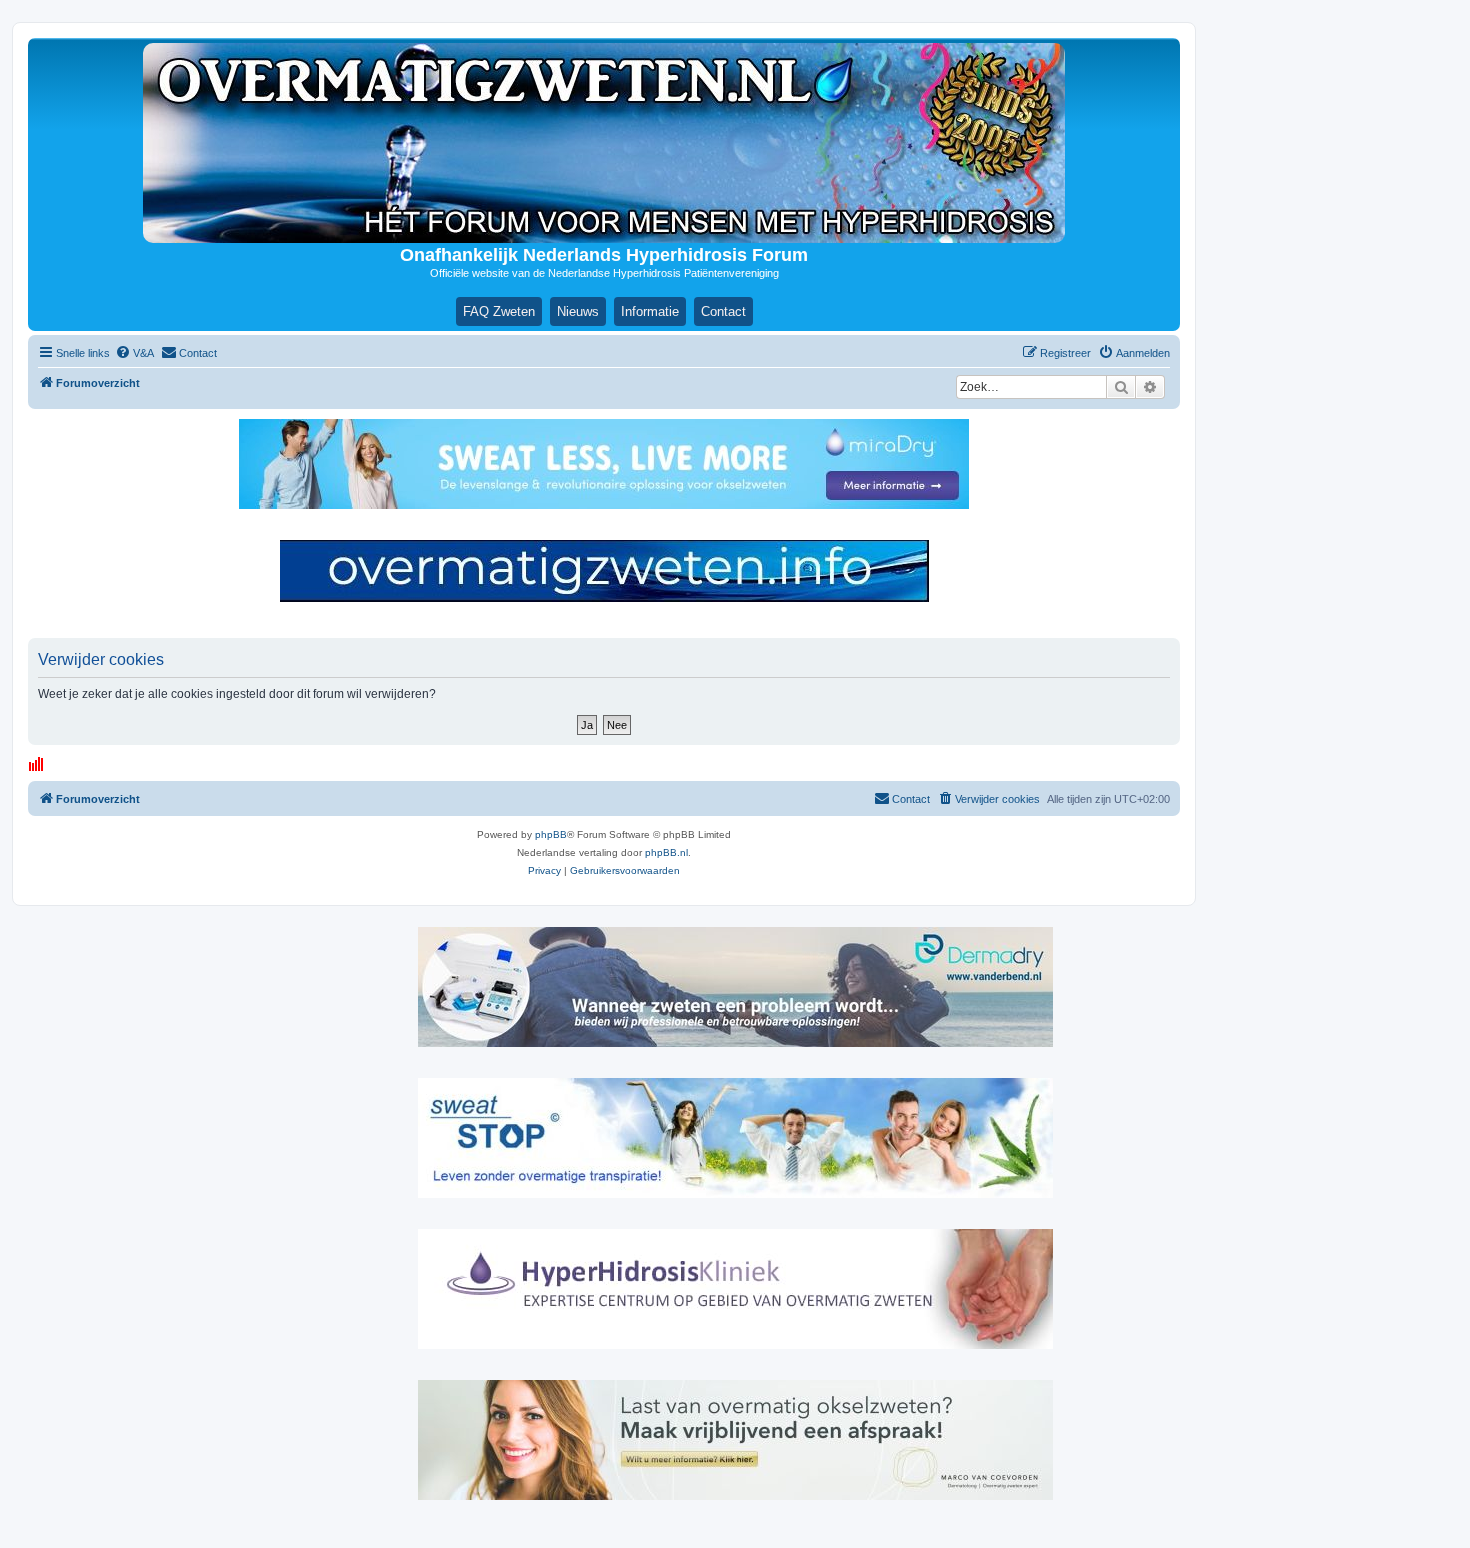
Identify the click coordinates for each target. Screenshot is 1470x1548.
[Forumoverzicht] (604, 143)
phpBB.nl (666, 852)
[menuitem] (134, 353)
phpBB (551, 834)
